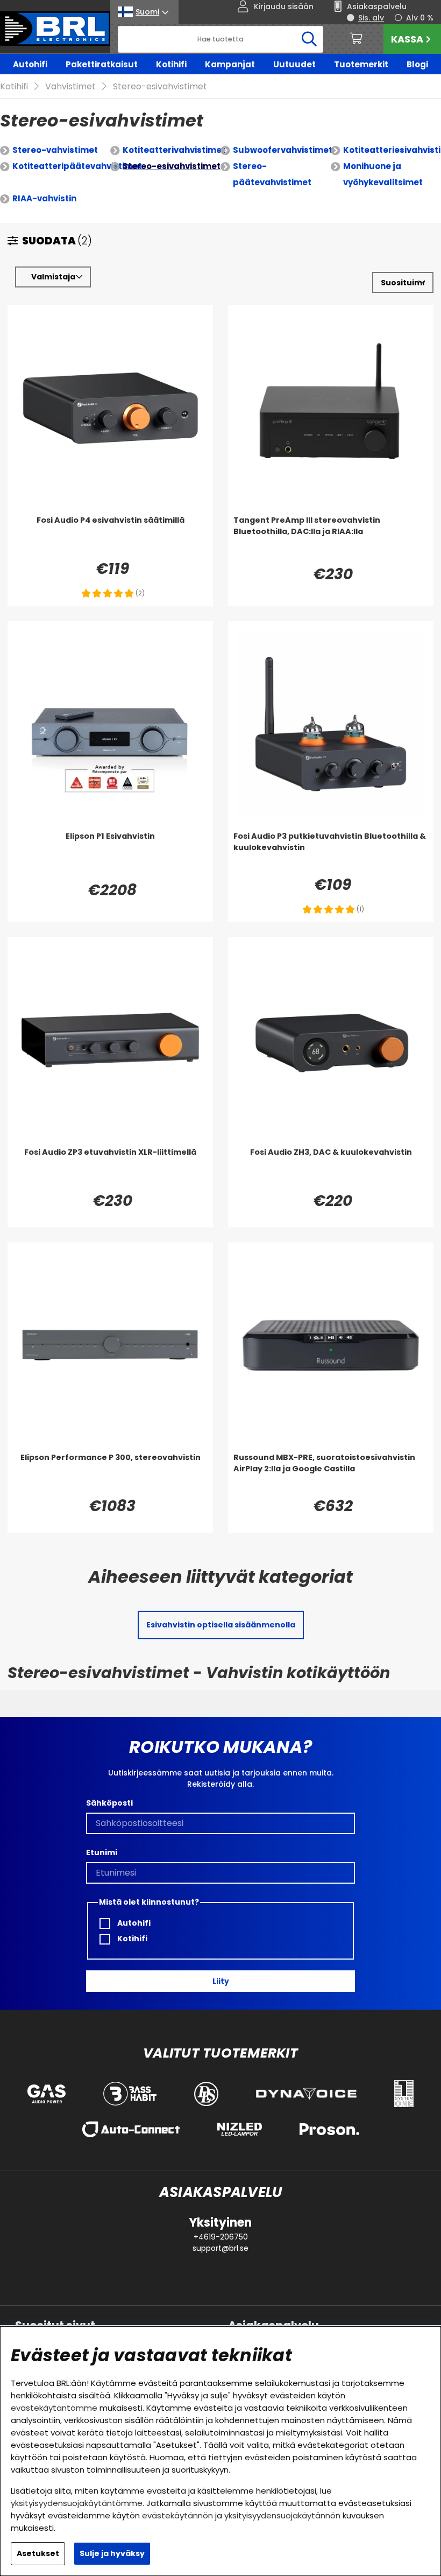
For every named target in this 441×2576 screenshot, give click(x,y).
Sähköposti (109, 1803)
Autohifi (30, 64)
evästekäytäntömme (54, 2408)
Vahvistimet (70, 86)
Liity (221, 1981)
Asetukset (38, 2553)
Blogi (417, 64)
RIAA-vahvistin (44, 198)
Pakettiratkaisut (102, 64)
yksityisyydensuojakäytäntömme (77, 2503)
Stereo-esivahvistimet (160, 86)
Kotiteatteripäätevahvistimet (77, 166)
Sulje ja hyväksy (112, 2553)
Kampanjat (230, 64)
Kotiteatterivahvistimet (174, 150)
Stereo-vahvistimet (55, 150)
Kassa (407, 39)
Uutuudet (294, 64)
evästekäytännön (177, 2515)
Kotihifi (171, 64)
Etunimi (102, 1852)
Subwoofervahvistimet (283, 150)
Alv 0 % (420, 18)
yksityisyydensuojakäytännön (282, 2515)
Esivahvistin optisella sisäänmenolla (221, 1625)
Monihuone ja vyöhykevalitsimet (383, 174)
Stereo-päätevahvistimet (272, 174)
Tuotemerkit (361, 64)
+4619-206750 (221, 2237)
